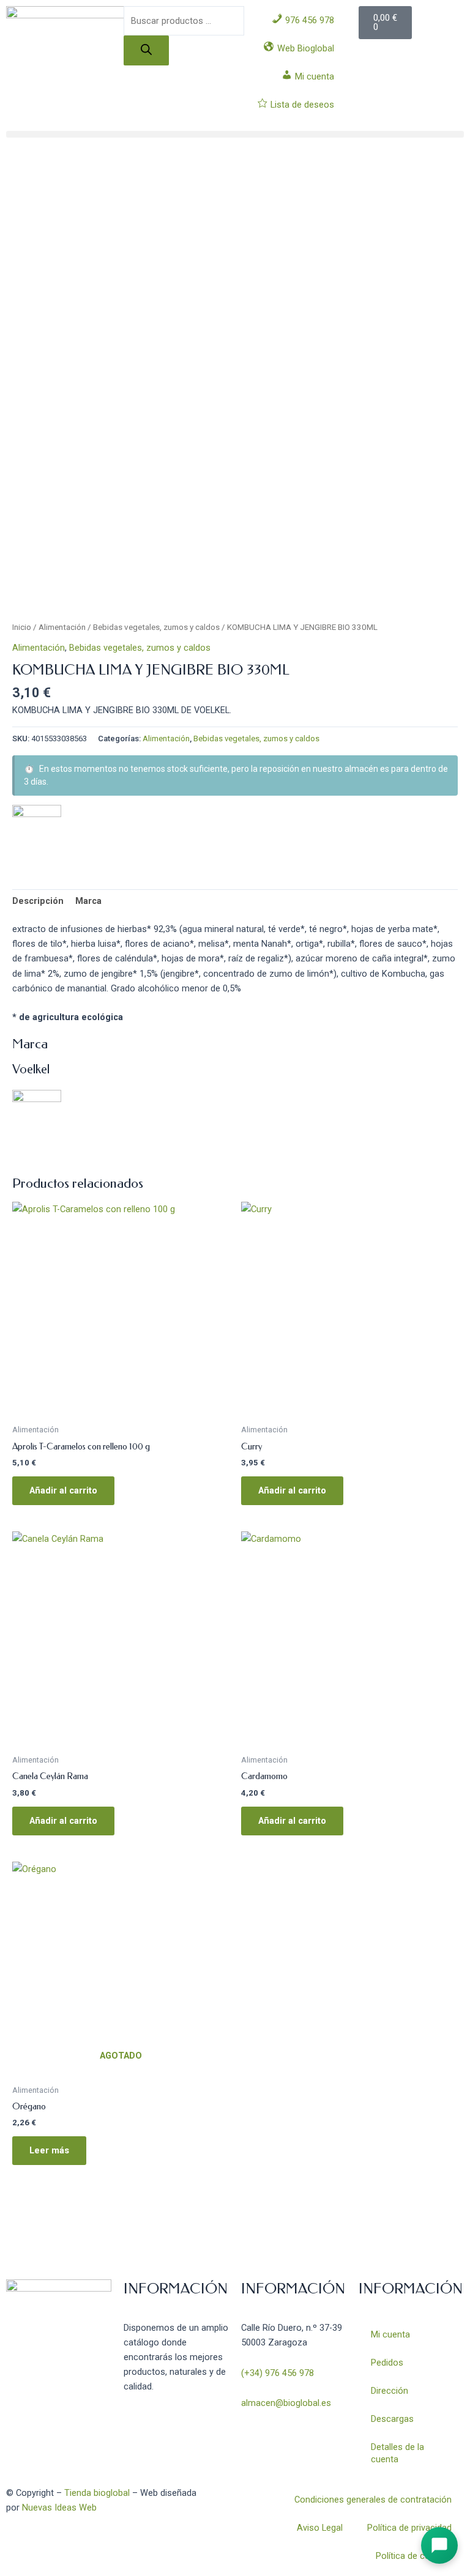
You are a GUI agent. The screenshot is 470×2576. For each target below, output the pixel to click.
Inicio (22, 627)
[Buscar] (146, 50)
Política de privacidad (409, 2528)
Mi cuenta (390, 2334)
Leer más (49, 2150)
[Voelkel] (37, 829)
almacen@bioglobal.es (286, 2403)
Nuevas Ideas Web (59, 2508)
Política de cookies (414, 2556)
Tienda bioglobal (97, 2493)
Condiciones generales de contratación (373, 2500)
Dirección (390, 2391)
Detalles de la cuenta (397, 2453)
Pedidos (387, 2363)
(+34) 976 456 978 (278, 2373)
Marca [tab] (88, 901)
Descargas (392, 2419)
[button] (235, 134)
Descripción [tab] (38, 901)
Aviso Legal (320, 2528)
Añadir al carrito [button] (63, 1490)
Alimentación (62, 627)
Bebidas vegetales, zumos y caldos (156, 627)
